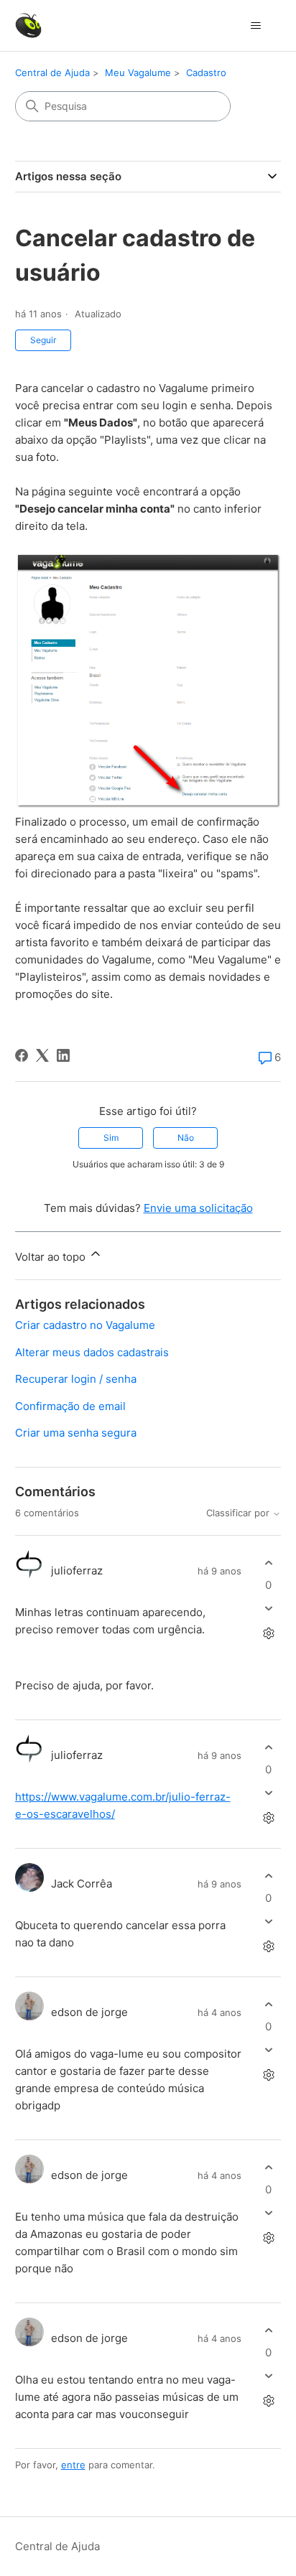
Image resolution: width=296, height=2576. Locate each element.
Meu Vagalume (138, 73)
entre (73, 2465)
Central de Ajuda (52, 73)
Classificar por (239, 1513)
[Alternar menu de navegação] (255, 26)
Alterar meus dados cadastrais (92, 1352)
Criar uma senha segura (76, 1433)
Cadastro (206, 73)
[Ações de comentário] (268, 1634)
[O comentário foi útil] (268, 1563)
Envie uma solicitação (198, 1208)
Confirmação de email (70, 1406)
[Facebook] (22, 1055)
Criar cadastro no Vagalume (85, 1325)
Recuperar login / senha (76, 1379)
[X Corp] (42, 1055)
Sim (111, 1138)
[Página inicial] (28, 25)
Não (186, 1138)
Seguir (43, 340)
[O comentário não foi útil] (268, 1609)
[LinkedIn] (63, 1055)
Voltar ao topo (52, 1257)
